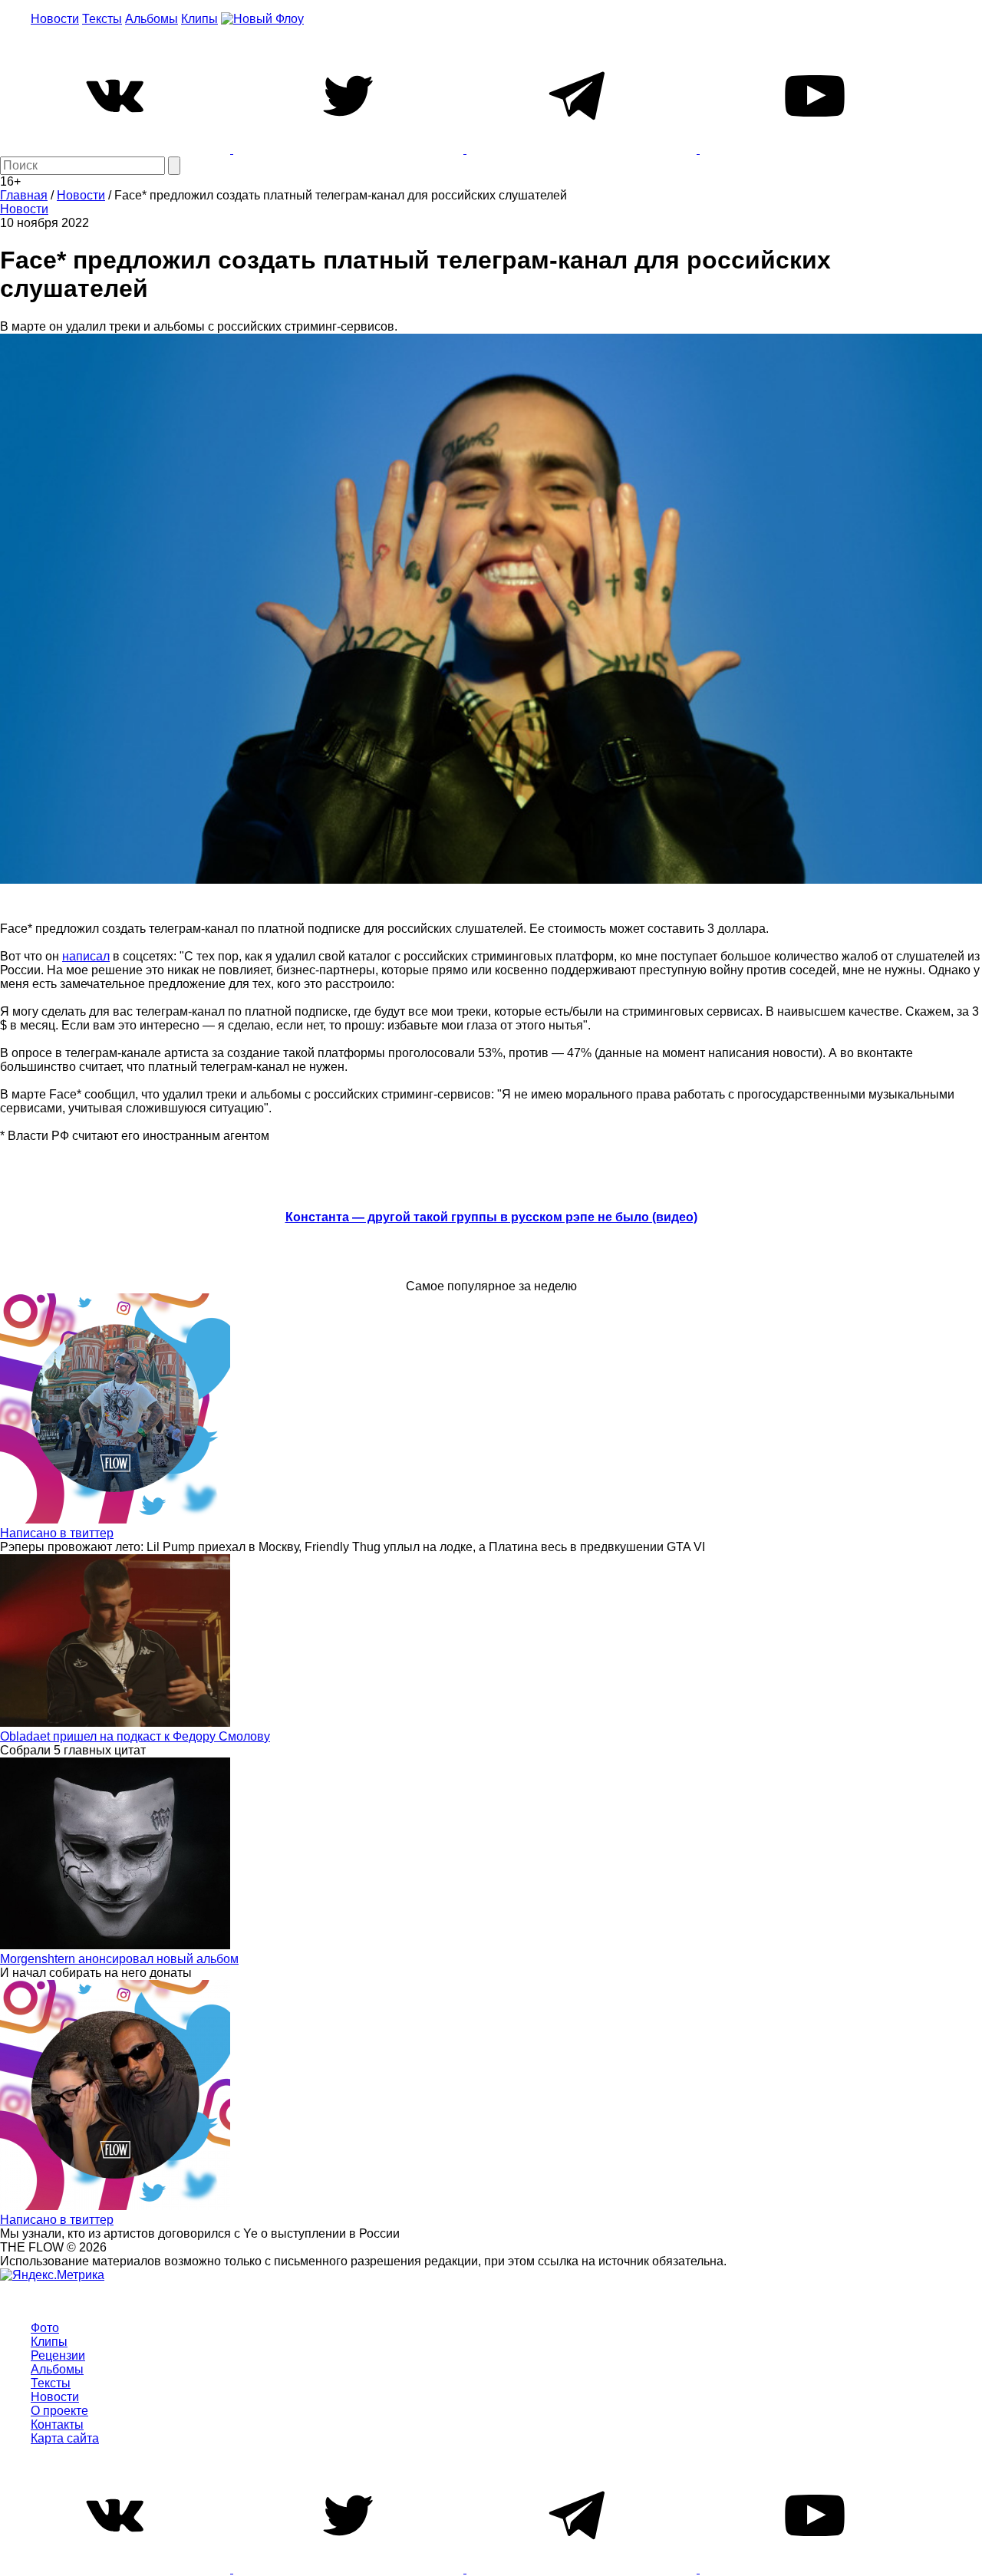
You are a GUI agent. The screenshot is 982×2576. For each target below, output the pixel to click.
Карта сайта (65, 2438)
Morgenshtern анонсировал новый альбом (119, 1959)
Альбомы (152, 19)
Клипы (199, 19)
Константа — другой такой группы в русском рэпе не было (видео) (491, 1217)
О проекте (59, 2411)
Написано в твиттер (57, 1533)
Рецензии (58, 2355)
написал (86, 956)
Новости (55, 19)
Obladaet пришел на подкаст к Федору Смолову (135, 1736)
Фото (45, 2328)
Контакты (57, 2424)
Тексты (102, 19)
